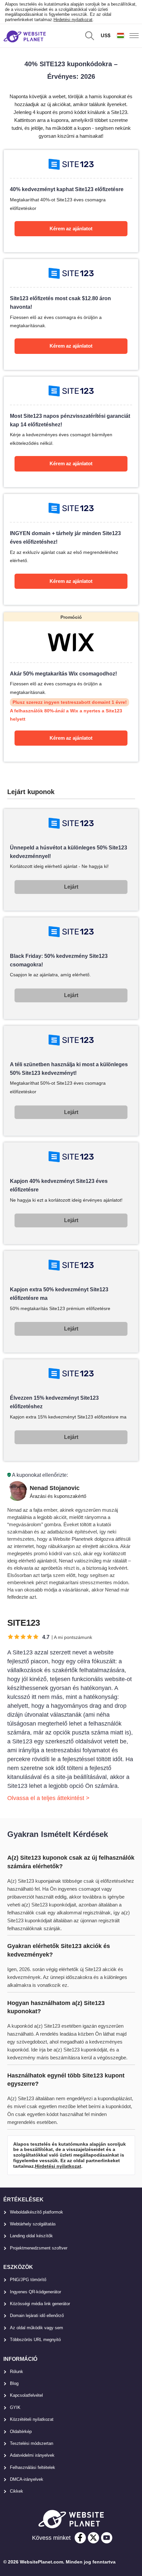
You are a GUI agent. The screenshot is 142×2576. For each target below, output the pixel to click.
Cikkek (17, 2491)
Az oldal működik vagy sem (36, 2328)
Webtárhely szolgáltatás (33, 2224)
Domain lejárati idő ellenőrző (37, 2316)
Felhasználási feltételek (33, 2467)
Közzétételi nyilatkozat (32, 2419)
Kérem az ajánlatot (71, 229)
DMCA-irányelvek (27, 2479)
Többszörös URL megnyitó (35, 2340)
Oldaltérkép (21, 2432)
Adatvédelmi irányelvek (32, 2455)
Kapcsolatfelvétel (26, 2395)
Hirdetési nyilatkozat (73, 20)
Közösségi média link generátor (40, 2304)
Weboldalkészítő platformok (36, 2212)
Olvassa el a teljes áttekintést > (48, 1798)
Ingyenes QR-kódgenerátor (35, 2292)
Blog (14, 2383)
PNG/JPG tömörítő (28, 2280)
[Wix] (71, 687)
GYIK (15, 2407)
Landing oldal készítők (31, 2236)
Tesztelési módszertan (32, 2443)
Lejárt (71, 887)
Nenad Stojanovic (55, 1488)
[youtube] (107, 2538)
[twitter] (93, 2538)
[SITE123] (71, 201)
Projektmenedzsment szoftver (39, 2248)
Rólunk (17, 2372)
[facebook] (80, 2538)
